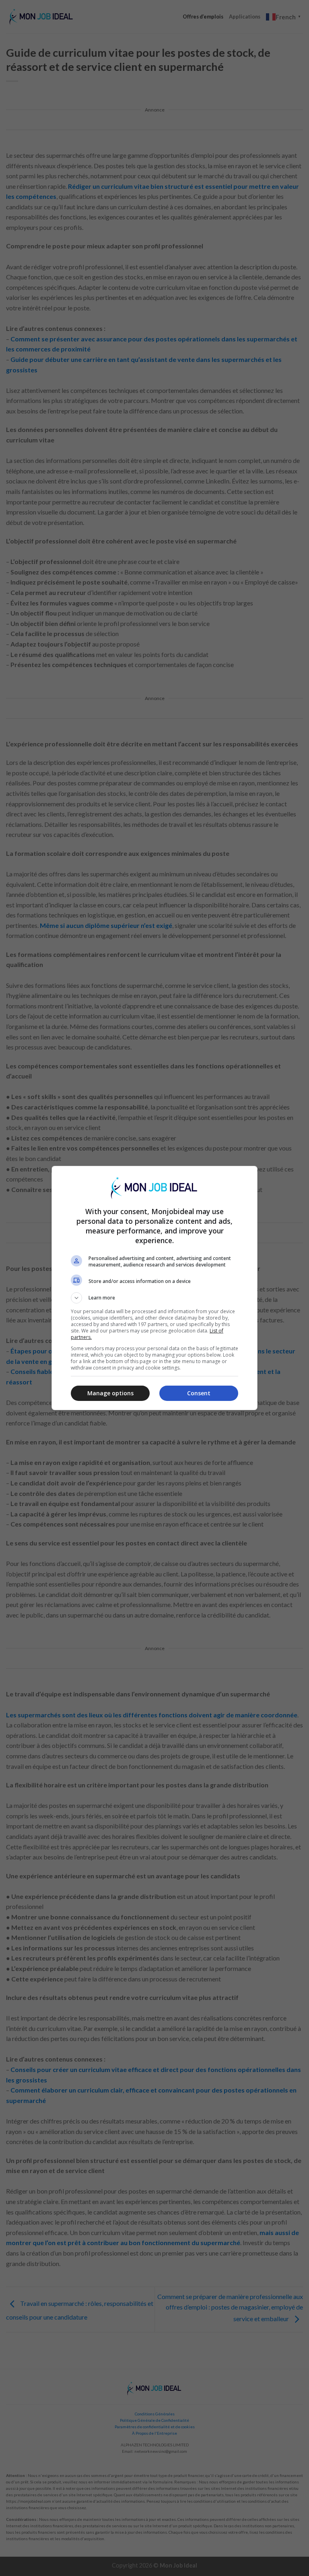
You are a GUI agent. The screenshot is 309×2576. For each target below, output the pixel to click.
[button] (154, 1298)
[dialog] (154, 1288)
